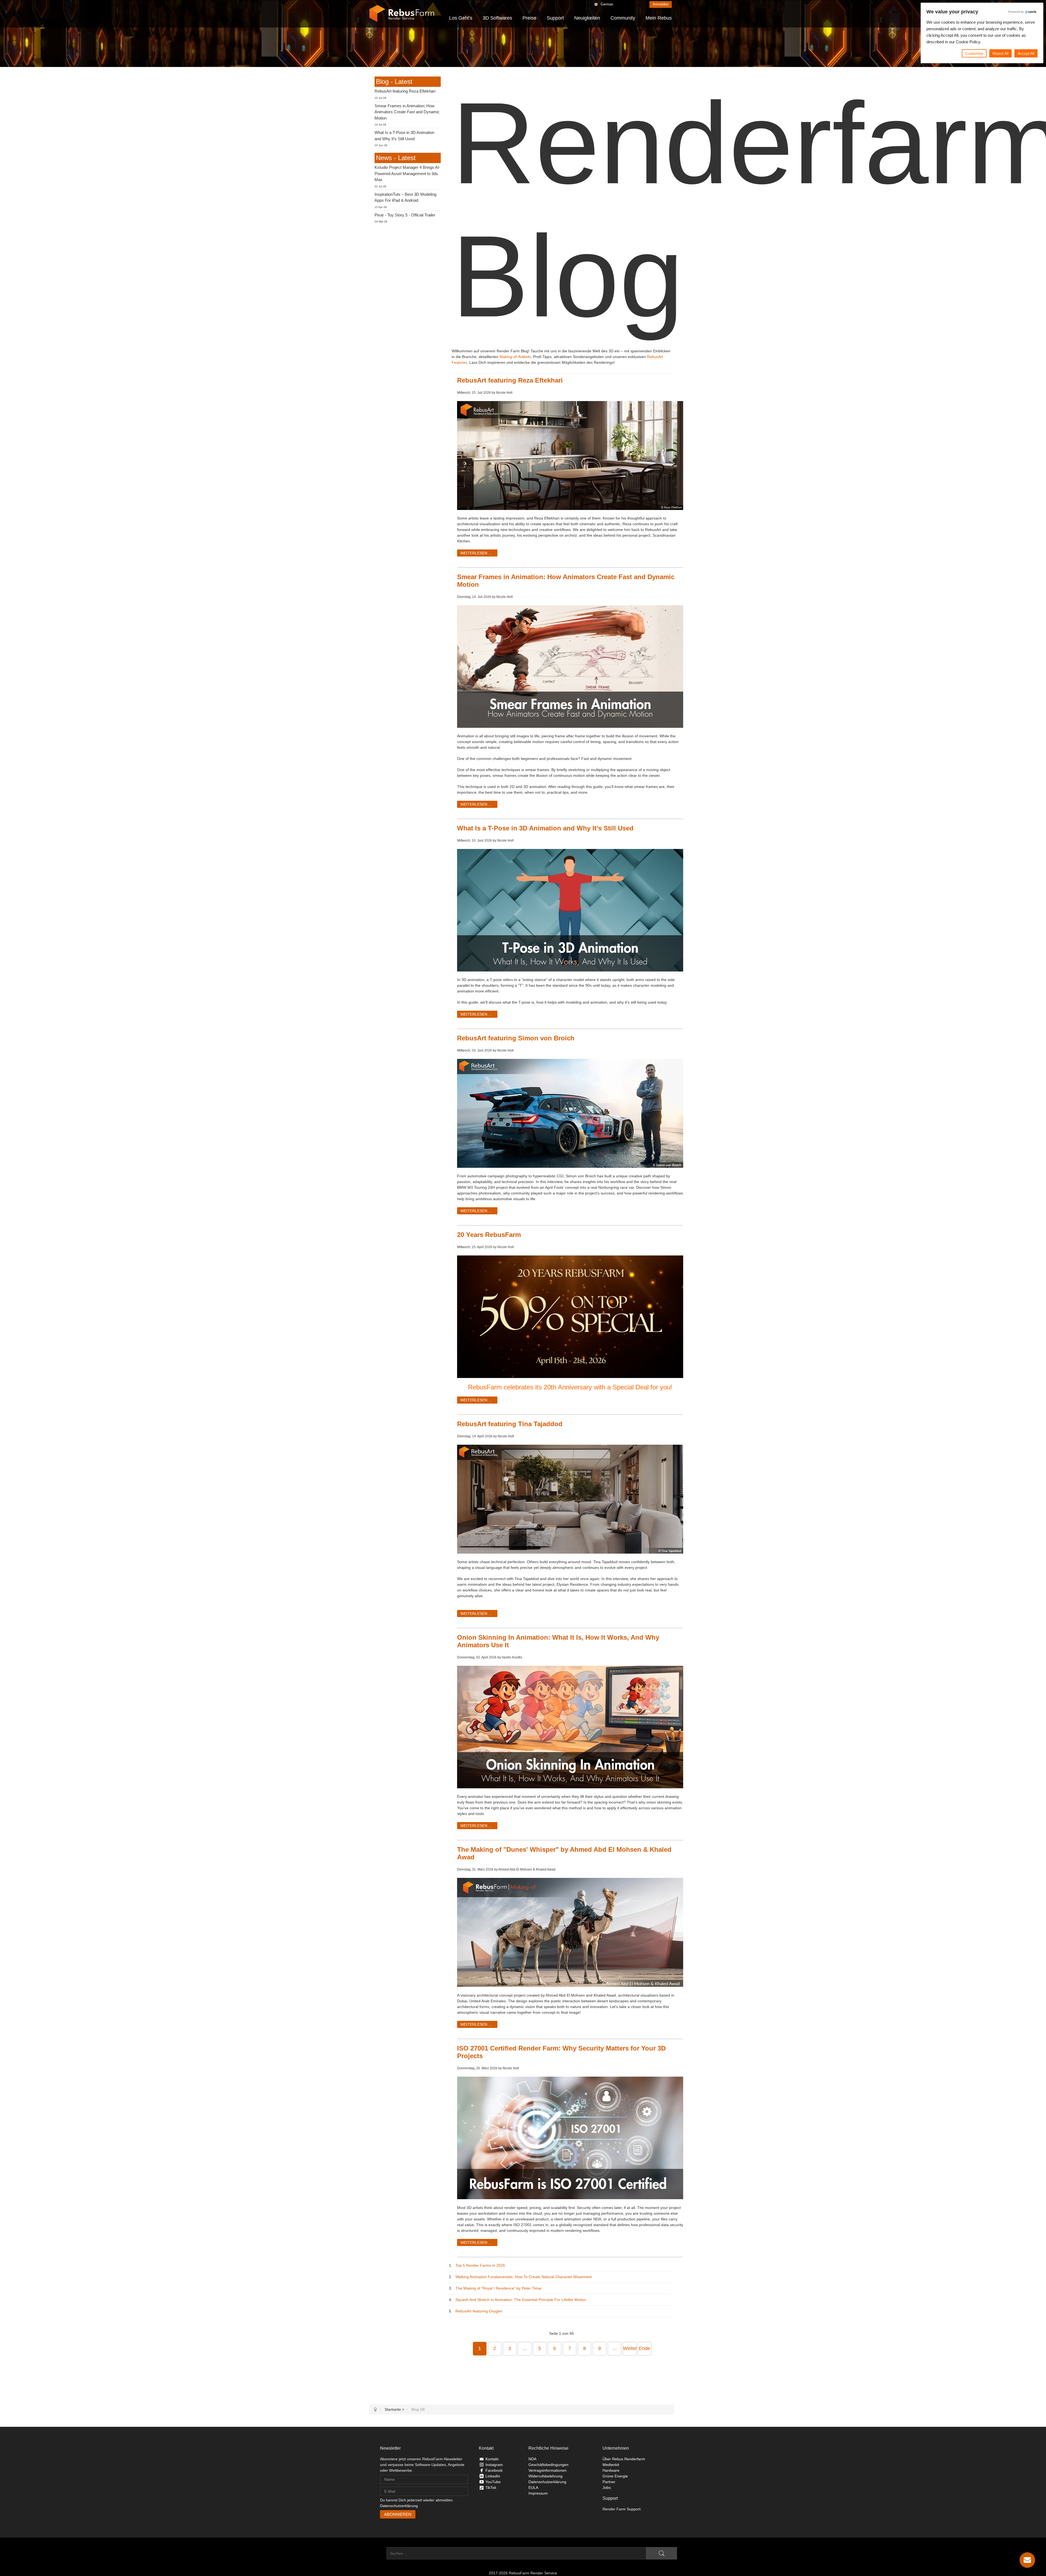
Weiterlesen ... (477, 553)
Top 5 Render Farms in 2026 (479, 2265)
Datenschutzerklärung (399, 2506)
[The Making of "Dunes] (570, 1932)
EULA (533, 2488)
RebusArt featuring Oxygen (478, 2311)
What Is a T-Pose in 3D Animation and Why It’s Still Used (545, 828)
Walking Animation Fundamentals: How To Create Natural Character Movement (522, 2277)
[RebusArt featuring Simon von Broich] (570, 1113)
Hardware (611, 2470)
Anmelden (661, 4)
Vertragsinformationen (548, 2470)
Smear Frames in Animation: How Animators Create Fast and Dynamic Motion (407, 112)
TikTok (491, 2488)
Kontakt (492, 2459)
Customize (974, 53)
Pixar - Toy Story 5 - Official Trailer (405, 215)
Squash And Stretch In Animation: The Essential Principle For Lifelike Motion (520, 2300)
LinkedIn (493, 2476)
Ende (644, 2348)
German (607, 4)
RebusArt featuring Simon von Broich (516, 1038)
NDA (532, 2459)
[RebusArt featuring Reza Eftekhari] (570, 455)
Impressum (538, 2493)
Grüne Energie (615, 2476)
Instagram (494, 2465)
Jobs (607, 2488)
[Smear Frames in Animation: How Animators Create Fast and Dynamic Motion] (570, 666)
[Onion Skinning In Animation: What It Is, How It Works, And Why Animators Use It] (570, 1727)
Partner (609, 2482)
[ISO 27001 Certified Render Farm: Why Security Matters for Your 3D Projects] (570, 2138)
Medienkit (611, 2465)
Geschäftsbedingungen (548, 2465)
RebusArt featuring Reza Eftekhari (510, 380)
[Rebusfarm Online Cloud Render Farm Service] (402, 14)
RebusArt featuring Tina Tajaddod (510, 1424)
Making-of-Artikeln (515, 357)
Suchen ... (378, 2553)
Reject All (1001, 53)
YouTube (493, 2482)
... (525, 2348)
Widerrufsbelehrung (545, 2476)
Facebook (494, 2470)
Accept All (1026, 53)
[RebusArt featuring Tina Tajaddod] (570, 1499)
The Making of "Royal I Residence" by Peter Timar (498, 2288)
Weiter (630, 2348)
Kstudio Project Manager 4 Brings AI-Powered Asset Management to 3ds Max (407, 173)
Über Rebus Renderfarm (624, 2459)
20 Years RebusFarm (489, 1235)
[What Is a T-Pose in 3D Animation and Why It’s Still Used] (570, 910)
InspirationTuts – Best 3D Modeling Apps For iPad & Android (405, 197)
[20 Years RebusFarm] (570, 1317)
